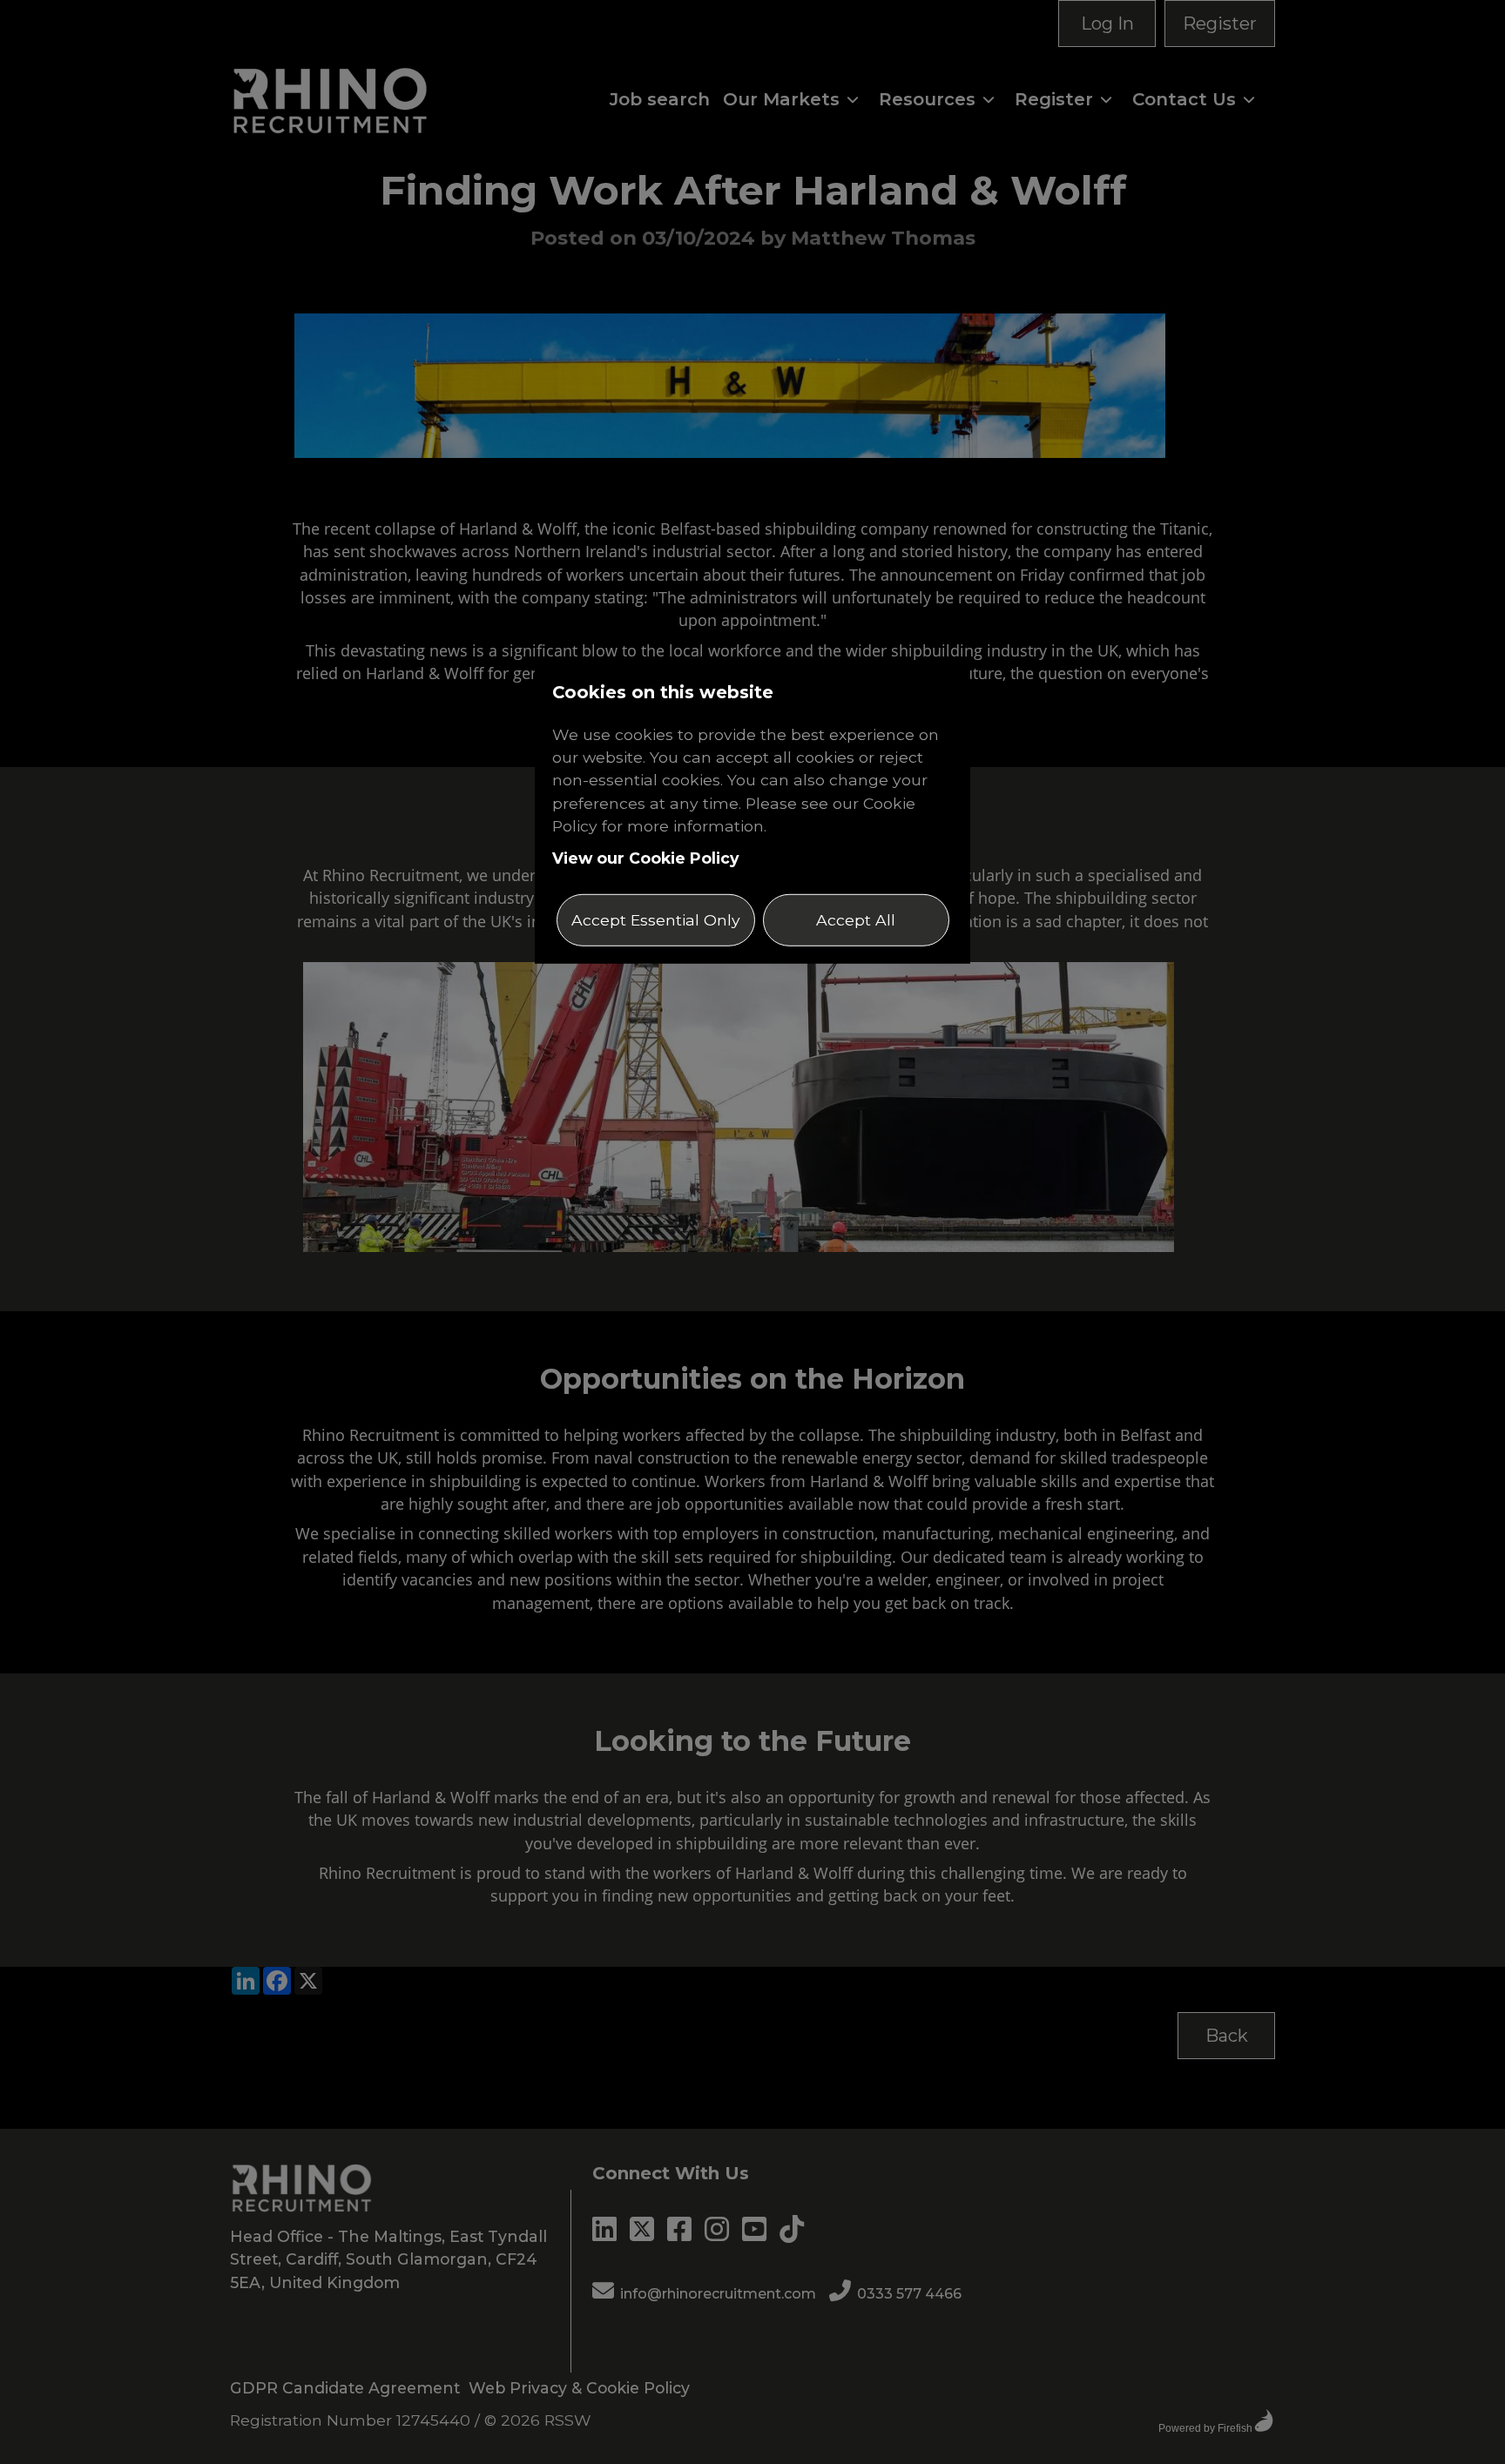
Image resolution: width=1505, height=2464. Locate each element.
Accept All (856, 920)
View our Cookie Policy (646, 857)
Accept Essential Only (656, 920)
